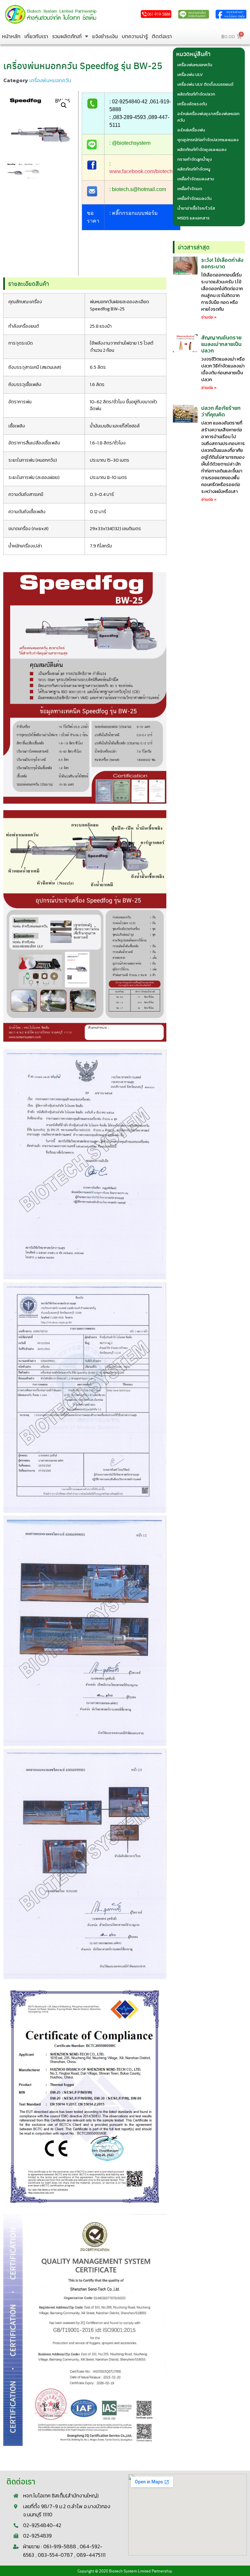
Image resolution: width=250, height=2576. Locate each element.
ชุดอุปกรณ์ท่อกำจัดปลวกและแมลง (208, 140)
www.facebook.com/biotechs (142, 171)
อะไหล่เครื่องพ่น (191, 130)
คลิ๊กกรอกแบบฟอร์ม (135, 213)
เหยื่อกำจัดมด (190, 189)
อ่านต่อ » (209, 317)
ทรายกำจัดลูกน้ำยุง (195, 159)
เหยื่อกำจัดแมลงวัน (194, 198)
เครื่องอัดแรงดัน (192, 104)
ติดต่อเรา (162, 36)
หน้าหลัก (11, 36)
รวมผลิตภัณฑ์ (67, 36)
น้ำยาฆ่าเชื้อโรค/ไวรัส (196, 208)
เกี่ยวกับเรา (36, 36)
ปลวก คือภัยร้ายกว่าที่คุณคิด (221, 411)
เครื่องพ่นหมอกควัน (50, 80)
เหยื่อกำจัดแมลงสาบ (196, 179)
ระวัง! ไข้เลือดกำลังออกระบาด (222, 263)
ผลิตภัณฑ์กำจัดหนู (194, 169)
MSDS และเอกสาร (194, 218)
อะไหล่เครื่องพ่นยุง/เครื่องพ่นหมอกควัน (208, 117)
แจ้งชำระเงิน (105, 36)
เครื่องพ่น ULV (190, 74)
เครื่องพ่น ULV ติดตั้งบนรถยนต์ (205, 84)
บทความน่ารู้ (135, 36)
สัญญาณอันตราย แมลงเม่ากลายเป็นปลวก (221, 344)
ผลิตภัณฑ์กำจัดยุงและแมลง (202, 149)
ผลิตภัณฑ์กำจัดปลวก (196, 94)
